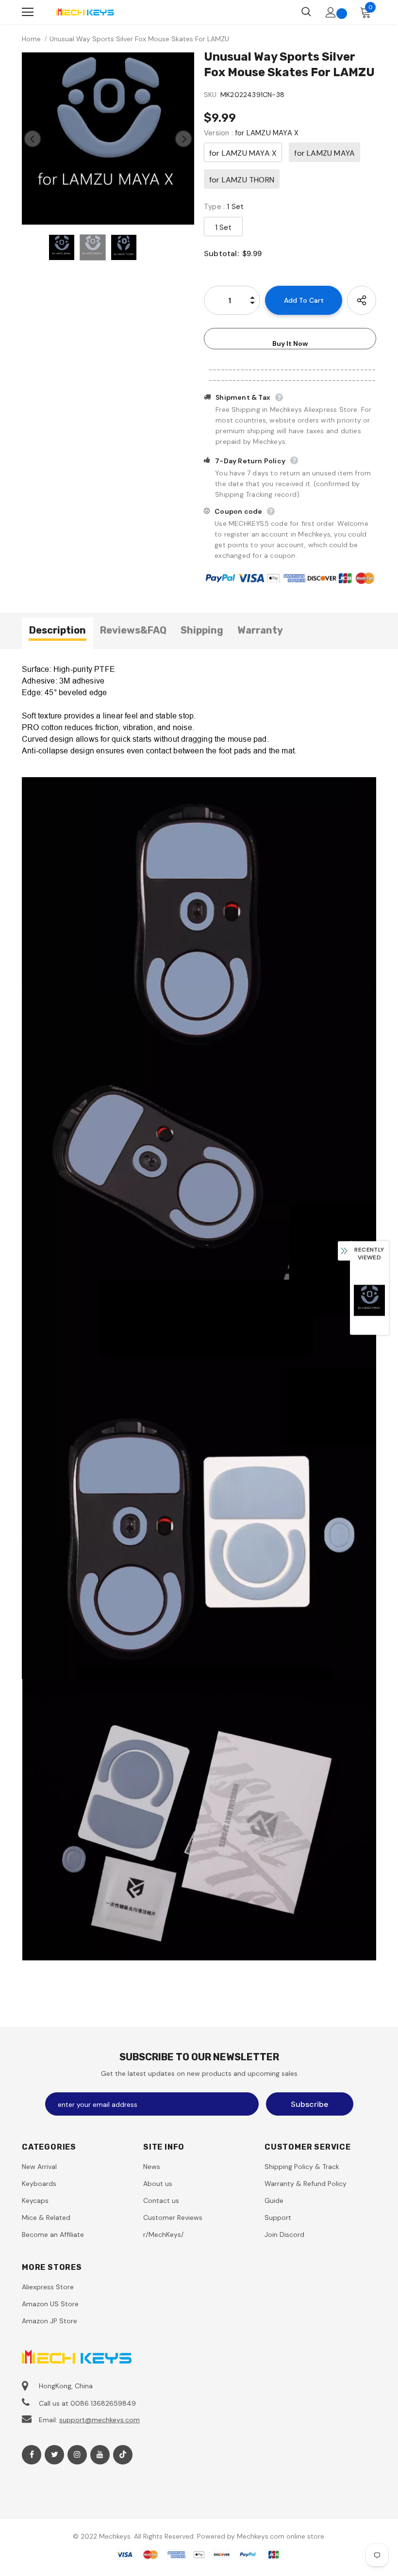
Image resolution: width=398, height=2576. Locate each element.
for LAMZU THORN (242, 180)
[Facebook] (32, 2455)
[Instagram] (77, 2455)
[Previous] (33, 139)
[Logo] (85, 12)
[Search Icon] (306, 12)
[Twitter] (54, 2455)
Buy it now (290, 343)
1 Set (224, 227)
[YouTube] (100, 2455)
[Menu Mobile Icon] (28, 12)
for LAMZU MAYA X (243, 153)
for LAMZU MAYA (324, 153)
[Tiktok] (123, 2455)
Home (31, 39)
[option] (108, 139)
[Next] (183, 139)
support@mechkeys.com (99, 2420)
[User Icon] (331, 12)
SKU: (211, 95)
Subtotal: (221, 253)
